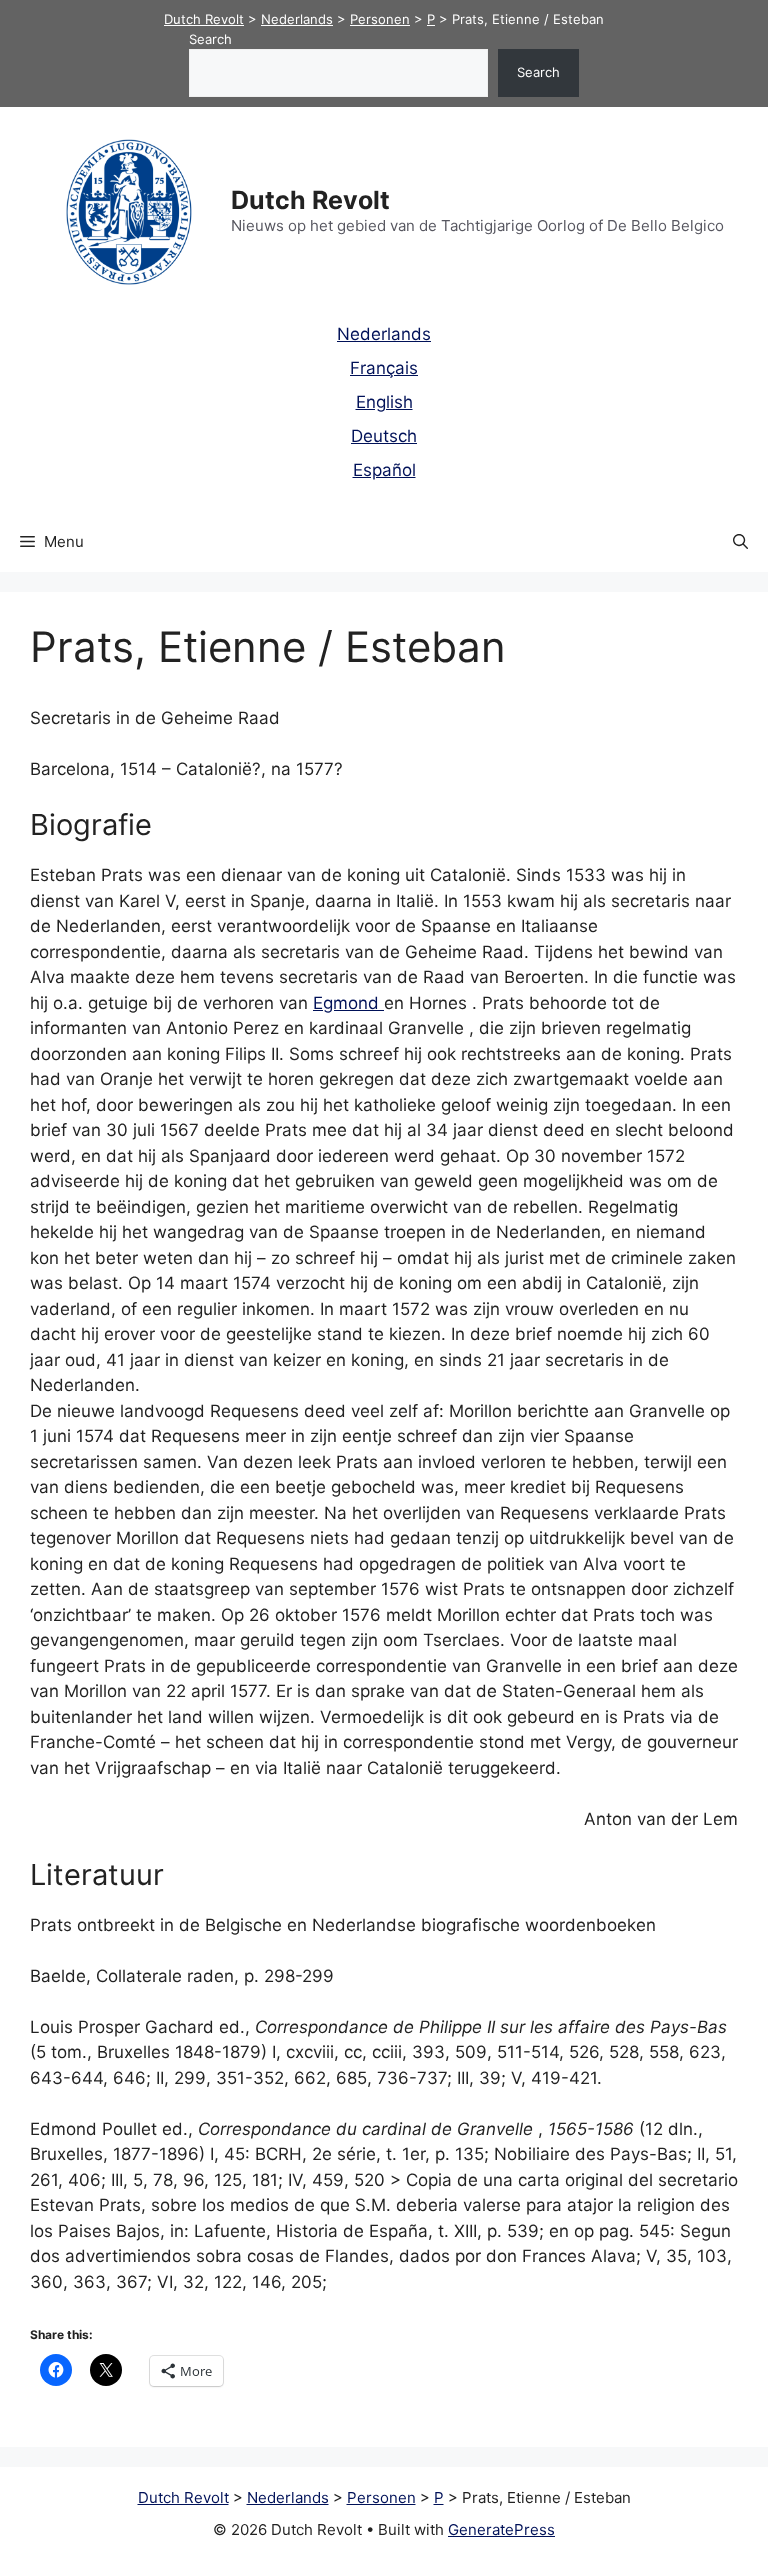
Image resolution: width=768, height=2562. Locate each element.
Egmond (348, 1003)
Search (210, 39)
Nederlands (384, 334)
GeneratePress (501, 2529)
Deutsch (384, 436)
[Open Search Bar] (740, 542)
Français (384, 368)
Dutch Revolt (310, 200)
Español (384, 470)
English (384, 402)
